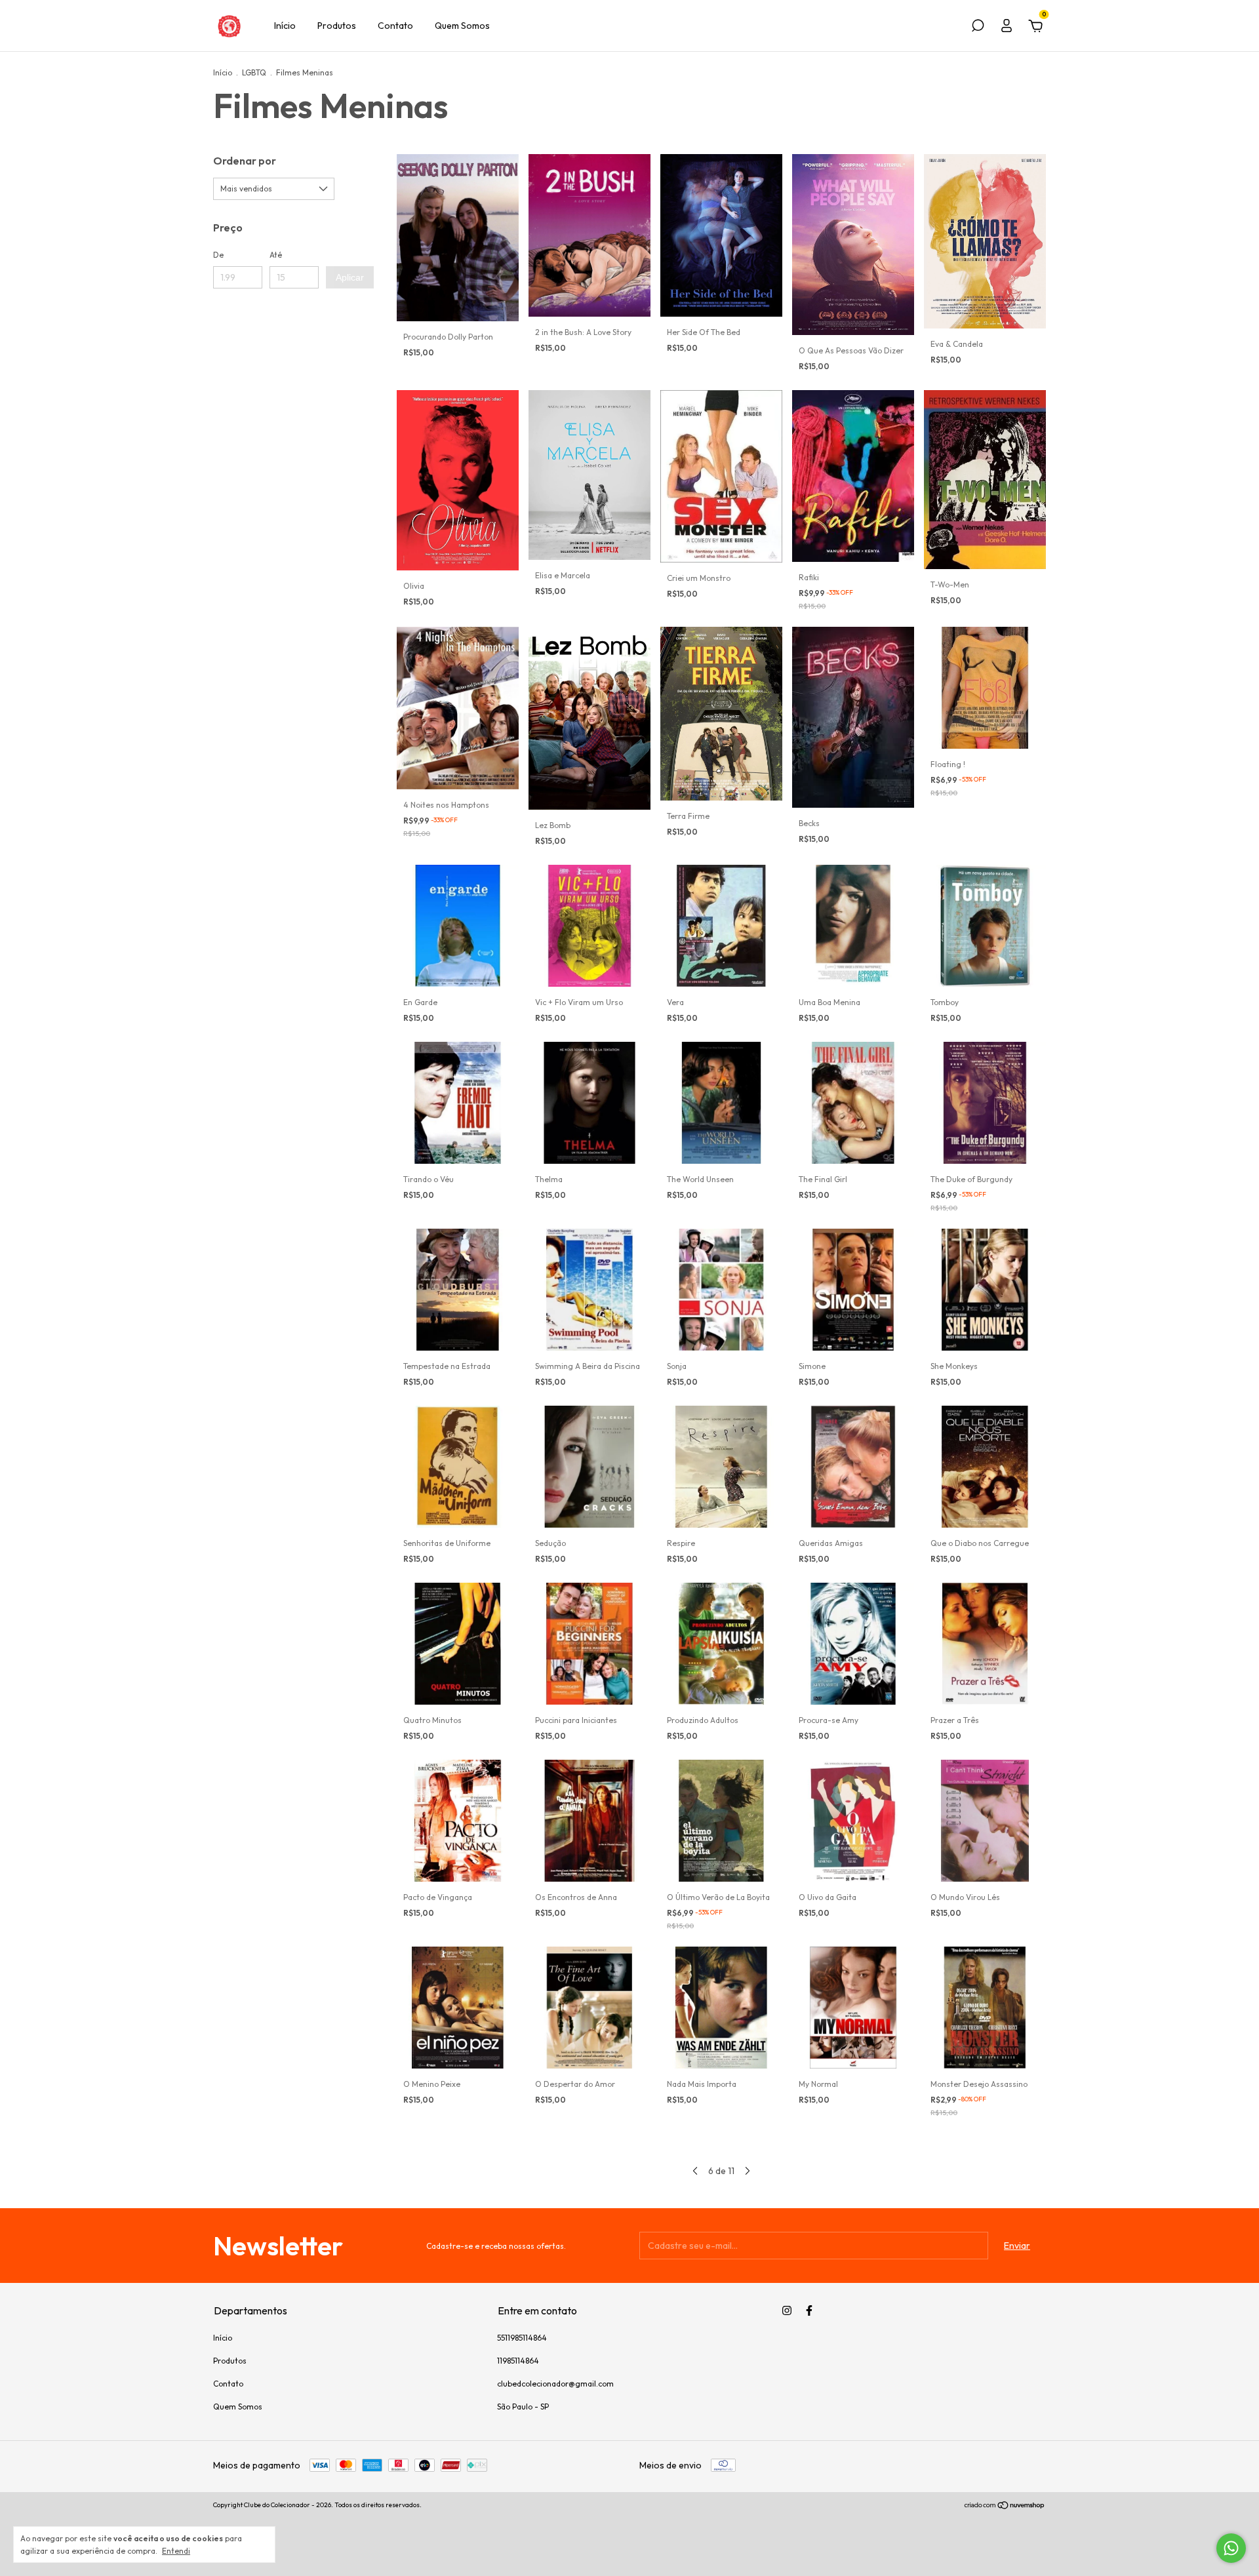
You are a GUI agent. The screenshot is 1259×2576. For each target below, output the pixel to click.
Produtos (337, 26)
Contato (395, 26)
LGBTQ (254, 72)
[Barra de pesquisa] (978, 28)
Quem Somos (462, 26)
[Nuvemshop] (1005, 2507)
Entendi (176, 2551)
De (218, 255)
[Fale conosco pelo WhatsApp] (1231, 2548)
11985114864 (518, 2361)
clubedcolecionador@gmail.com (555, 2384)
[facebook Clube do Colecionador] (809, 2310)
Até (276, 255)
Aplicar (350, 277)
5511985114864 (522, 2338)
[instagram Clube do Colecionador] (787, 2310)
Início (285, 26)
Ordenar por (245, 161)
